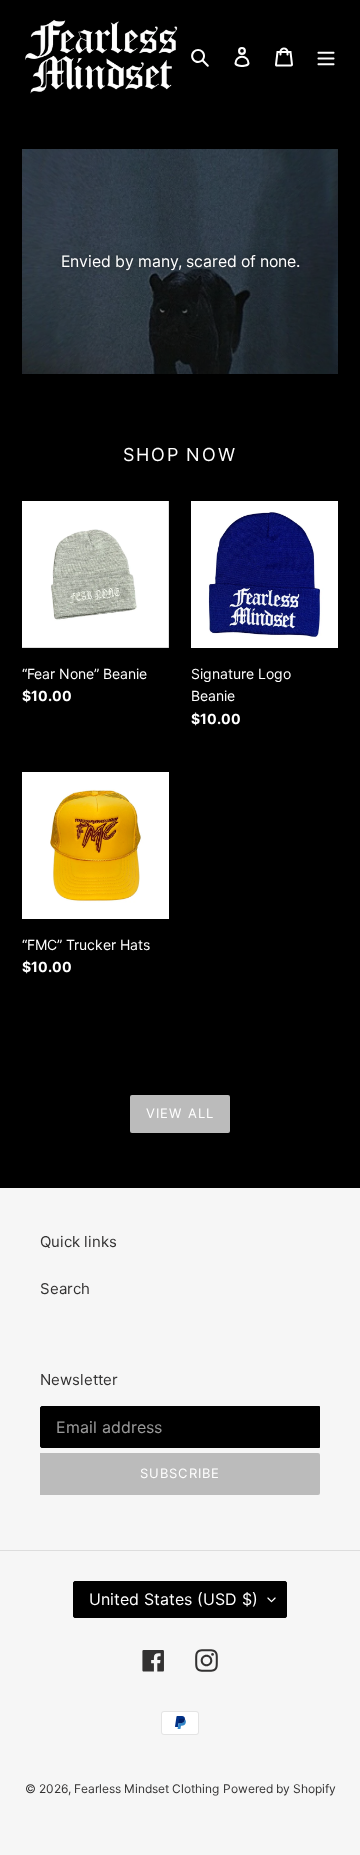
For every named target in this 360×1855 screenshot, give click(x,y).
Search (65, 1288)
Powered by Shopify (279, 1788)
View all (179, 1113)
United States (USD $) (173, 1599)
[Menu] (326, 56)
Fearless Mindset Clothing (146, 1788)
